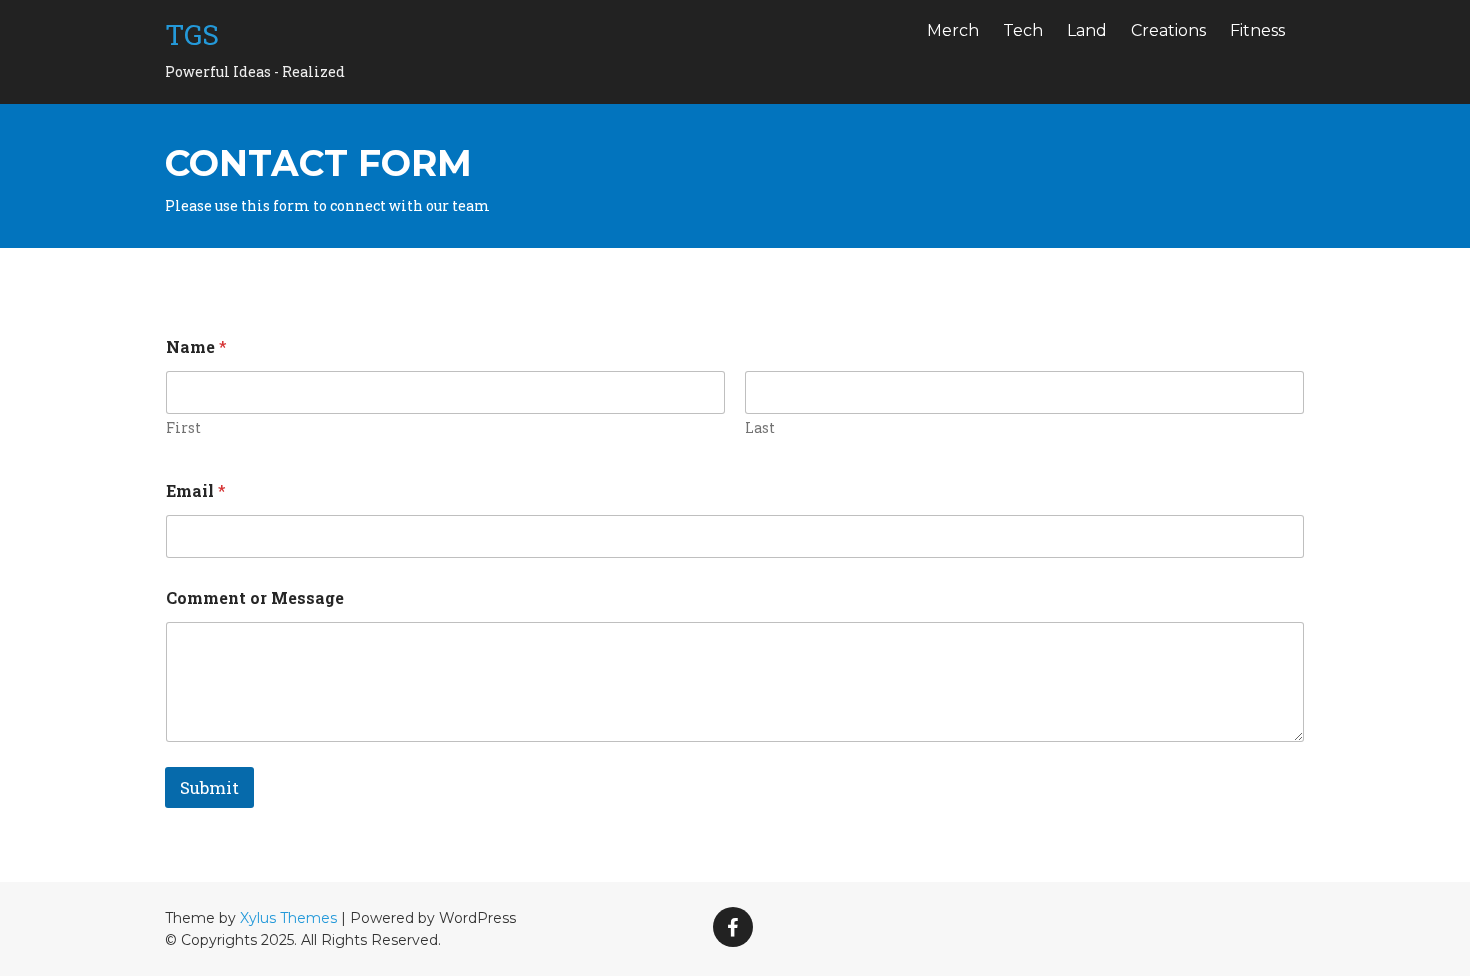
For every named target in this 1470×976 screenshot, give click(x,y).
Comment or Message (255, 597)
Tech (1023, 30)
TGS (192, 34)
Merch (953, 30)
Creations (1168, 30)
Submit (209, 787)
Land (1087, 30)
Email (196, 490)
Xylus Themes (288, 918)
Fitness (1257, 30)
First (183, 427)
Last (760, 427)
